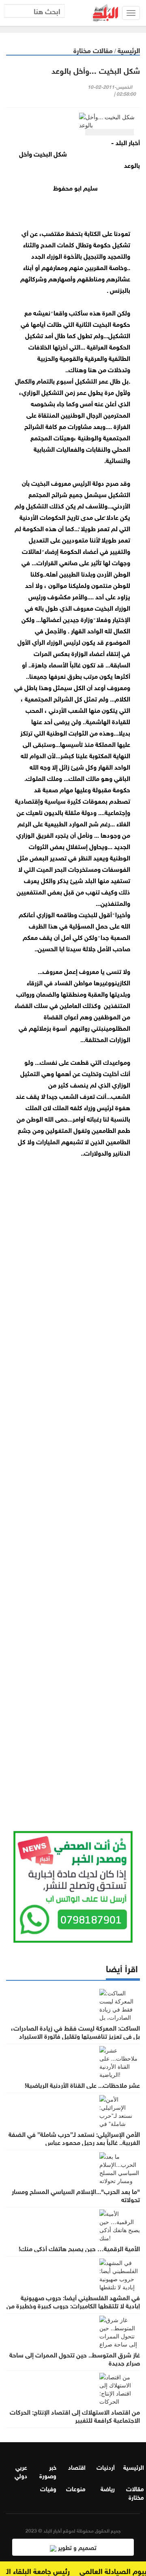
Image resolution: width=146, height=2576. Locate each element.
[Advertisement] (73, 1481)
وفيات (48, 2488)
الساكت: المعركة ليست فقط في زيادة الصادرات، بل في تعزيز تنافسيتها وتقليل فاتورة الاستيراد (75, 2031)
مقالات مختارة (93, 50)
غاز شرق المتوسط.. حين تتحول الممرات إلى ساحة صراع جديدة (75, 2358)
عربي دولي (21, 2471)
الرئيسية (129, 50)
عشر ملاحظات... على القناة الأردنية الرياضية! (82, 2085)
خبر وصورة (48, 2471)
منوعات (76, 2488)
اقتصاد (77, 2467)
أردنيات (106, 2467)
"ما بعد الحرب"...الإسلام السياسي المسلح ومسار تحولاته (76, 2195)
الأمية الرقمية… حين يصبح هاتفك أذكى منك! (79, 2248)
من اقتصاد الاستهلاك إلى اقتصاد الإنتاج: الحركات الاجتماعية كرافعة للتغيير (75, 2415)
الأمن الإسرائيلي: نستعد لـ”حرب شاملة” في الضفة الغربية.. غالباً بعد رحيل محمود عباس (74, 2138)
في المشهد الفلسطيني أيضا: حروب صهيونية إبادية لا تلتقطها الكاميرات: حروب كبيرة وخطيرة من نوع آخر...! (73, 2305)
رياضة (108, 2488)
